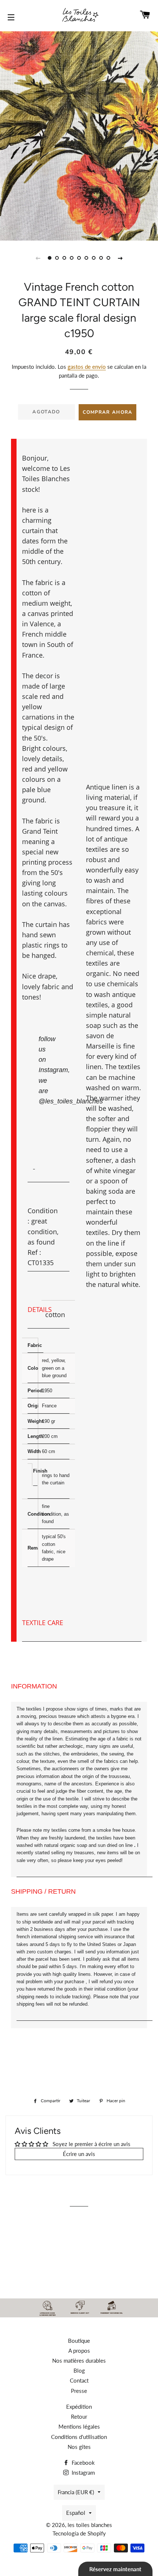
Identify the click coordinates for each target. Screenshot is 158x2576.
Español (76, 2513)
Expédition (79, 2407)
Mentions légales (79, 2426)
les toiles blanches (90, 2525)
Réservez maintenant (115, 2569)
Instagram (82, 2472)
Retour (79, 2416)
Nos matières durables (79, 2360)
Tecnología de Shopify (79, 2533)
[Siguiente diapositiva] (120, 258)
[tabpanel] (79, 135)
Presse (79, 2391)
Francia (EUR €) (76, 2492)
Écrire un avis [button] (79, 2154)
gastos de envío (87, 367)
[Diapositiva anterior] (38, 258)
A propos (79, 2351)
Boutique (79, 2341)
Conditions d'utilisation (79, 2437)
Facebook (82, 2463)
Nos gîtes (79, 2447)
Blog (79, 2370)
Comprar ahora (108, 412)
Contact (79, 2380)
